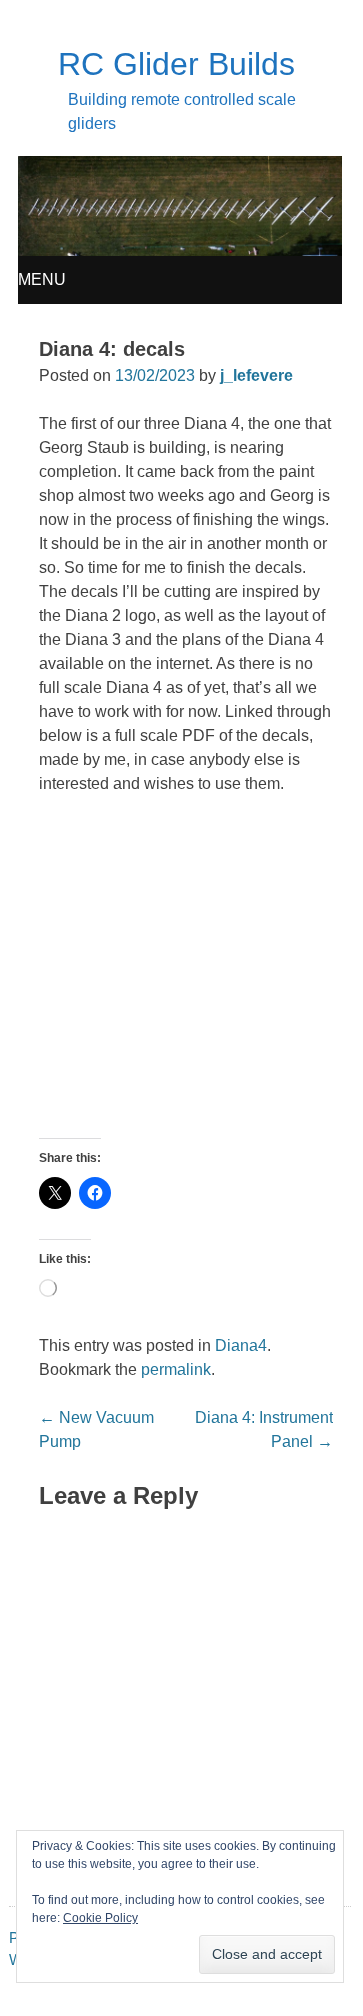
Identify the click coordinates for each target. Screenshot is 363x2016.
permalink (176, 1369)
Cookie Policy (100, 1918)
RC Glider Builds (176, 64)
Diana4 (241, 1345)
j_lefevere (256, 375)
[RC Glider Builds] (180, 250)
